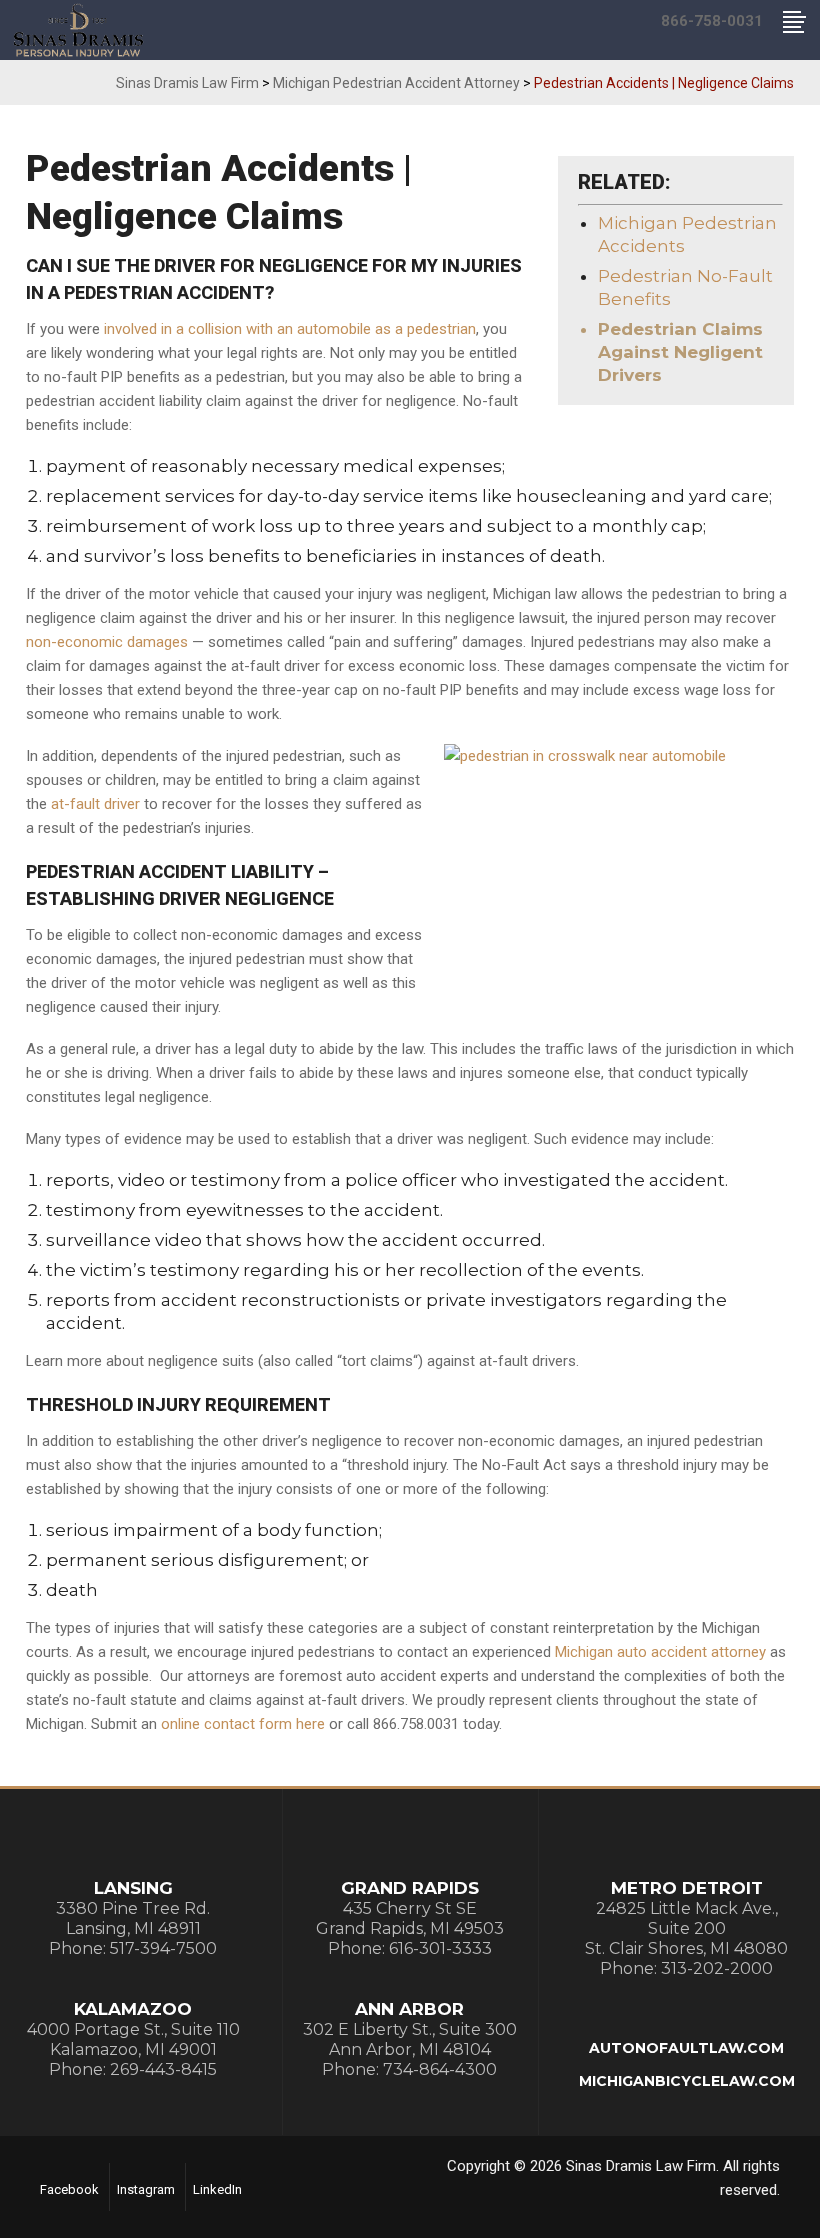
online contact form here (243, 1724)
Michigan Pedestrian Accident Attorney (396, 83)
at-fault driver (95, 804)
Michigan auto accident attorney (660, 1652)
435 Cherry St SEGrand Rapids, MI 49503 (410, 1918)
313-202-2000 (717, 1968)
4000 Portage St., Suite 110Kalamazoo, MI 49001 (133, 2039)
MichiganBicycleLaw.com (687, 2081)
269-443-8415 (163, 2069)
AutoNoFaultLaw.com (686, 2048)
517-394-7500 (163, 1948)
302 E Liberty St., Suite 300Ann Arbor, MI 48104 (410, 2039)
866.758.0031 (416, 1724)
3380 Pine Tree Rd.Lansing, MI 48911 (133, 1918)
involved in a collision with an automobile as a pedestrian (290, 329)
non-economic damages (107, 642)
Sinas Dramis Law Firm (187, 83)
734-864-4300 (440, 2069)
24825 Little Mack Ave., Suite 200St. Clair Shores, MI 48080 (686, 1928)
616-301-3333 (440, 1948)
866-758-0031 (712, 21)
